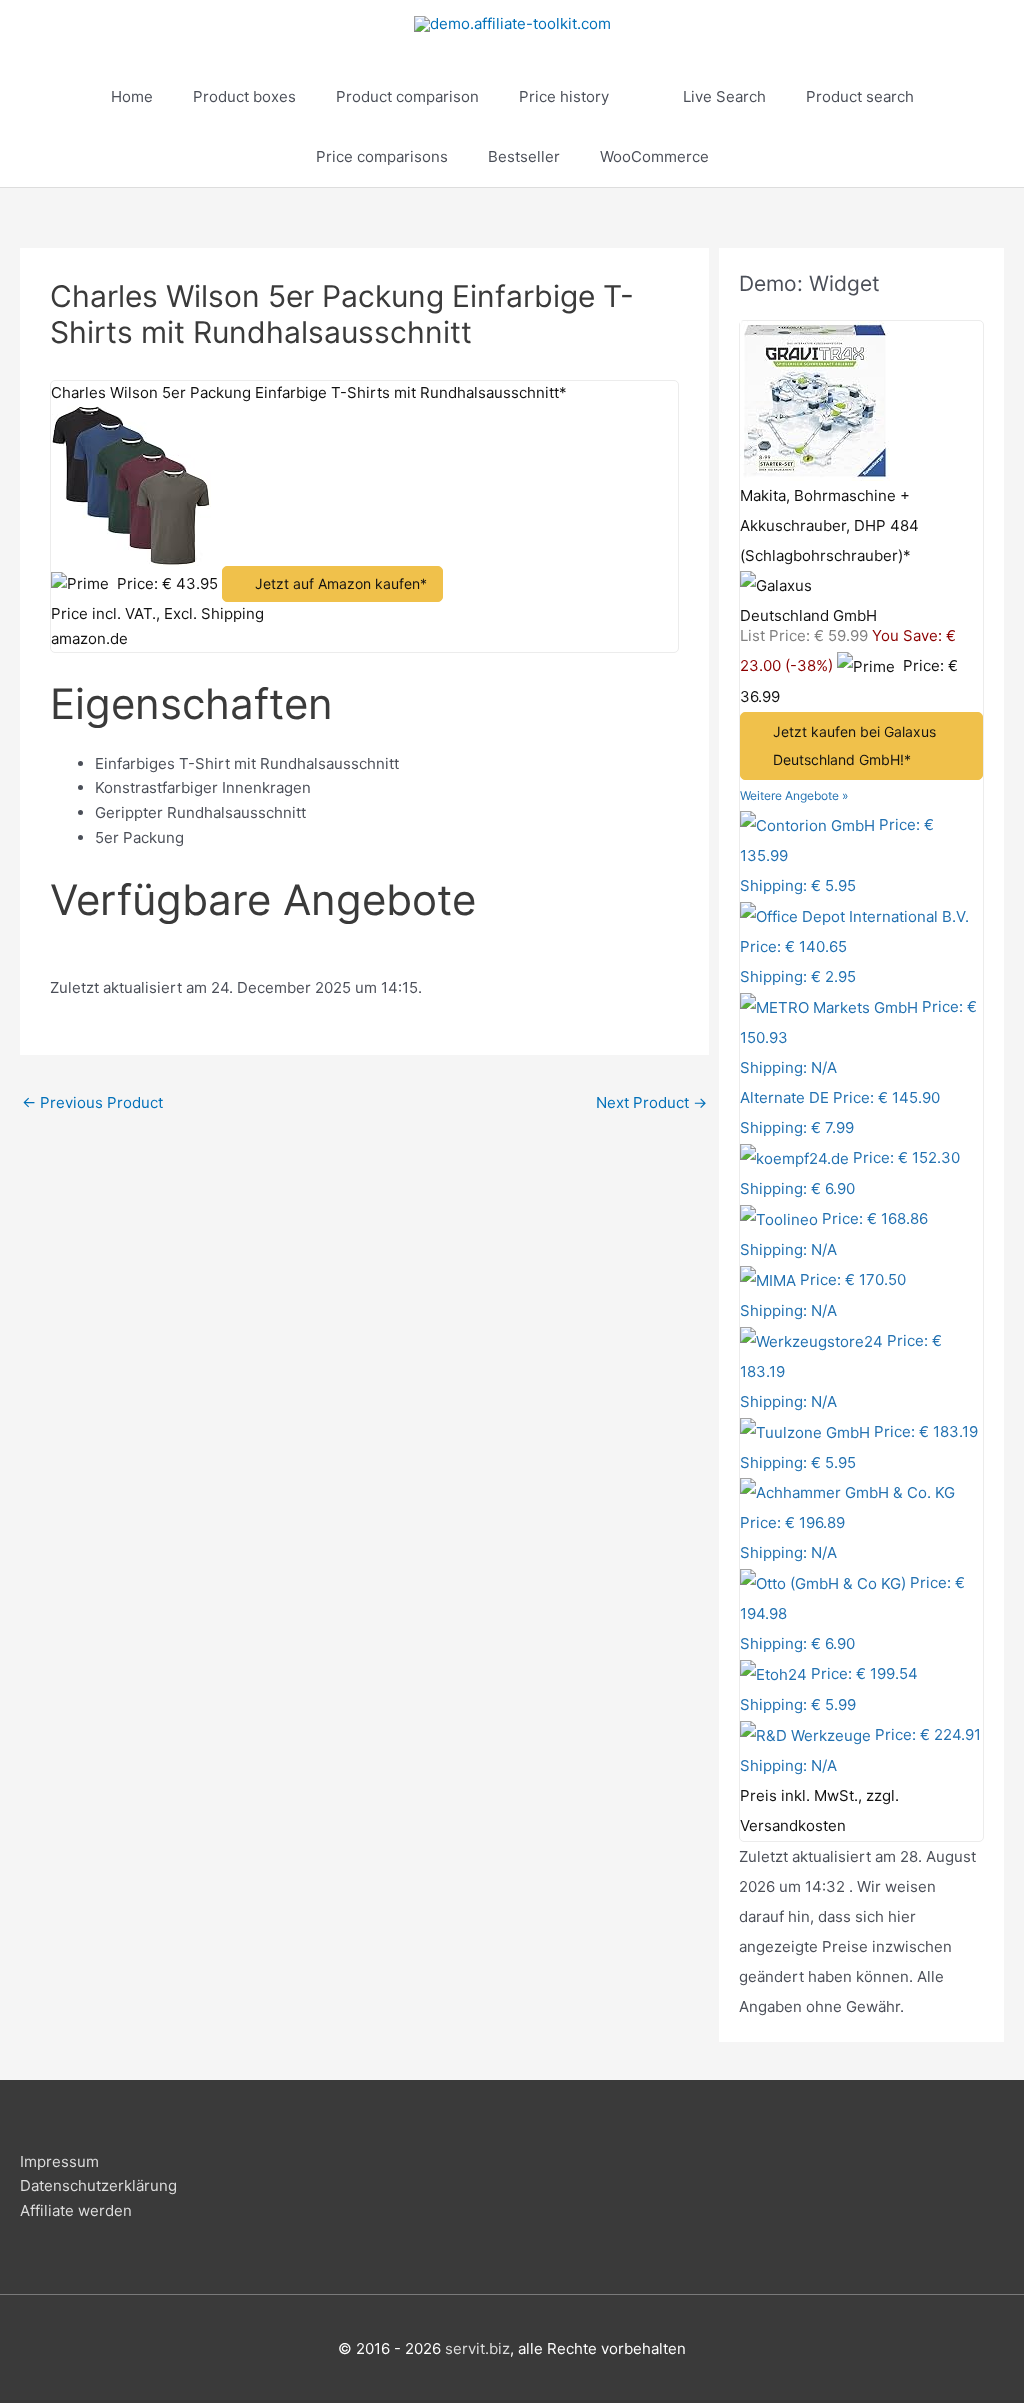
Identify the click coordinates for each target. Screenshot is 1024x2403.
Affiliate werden (76, 2210)
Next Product (651, 1102)
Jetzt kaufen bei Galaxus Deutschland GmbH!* (854, 745)
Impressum (59, 2161)
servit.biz (477, 2348)
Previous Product (92, 1102)
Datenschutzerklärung (98, 2185)
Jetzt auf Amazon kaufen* (341, 583)
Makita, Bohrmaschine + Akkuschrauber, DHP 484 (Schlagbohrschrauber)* (829, 525)
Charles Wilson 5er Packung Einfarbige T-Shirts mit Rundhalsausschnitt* (309, 392)
